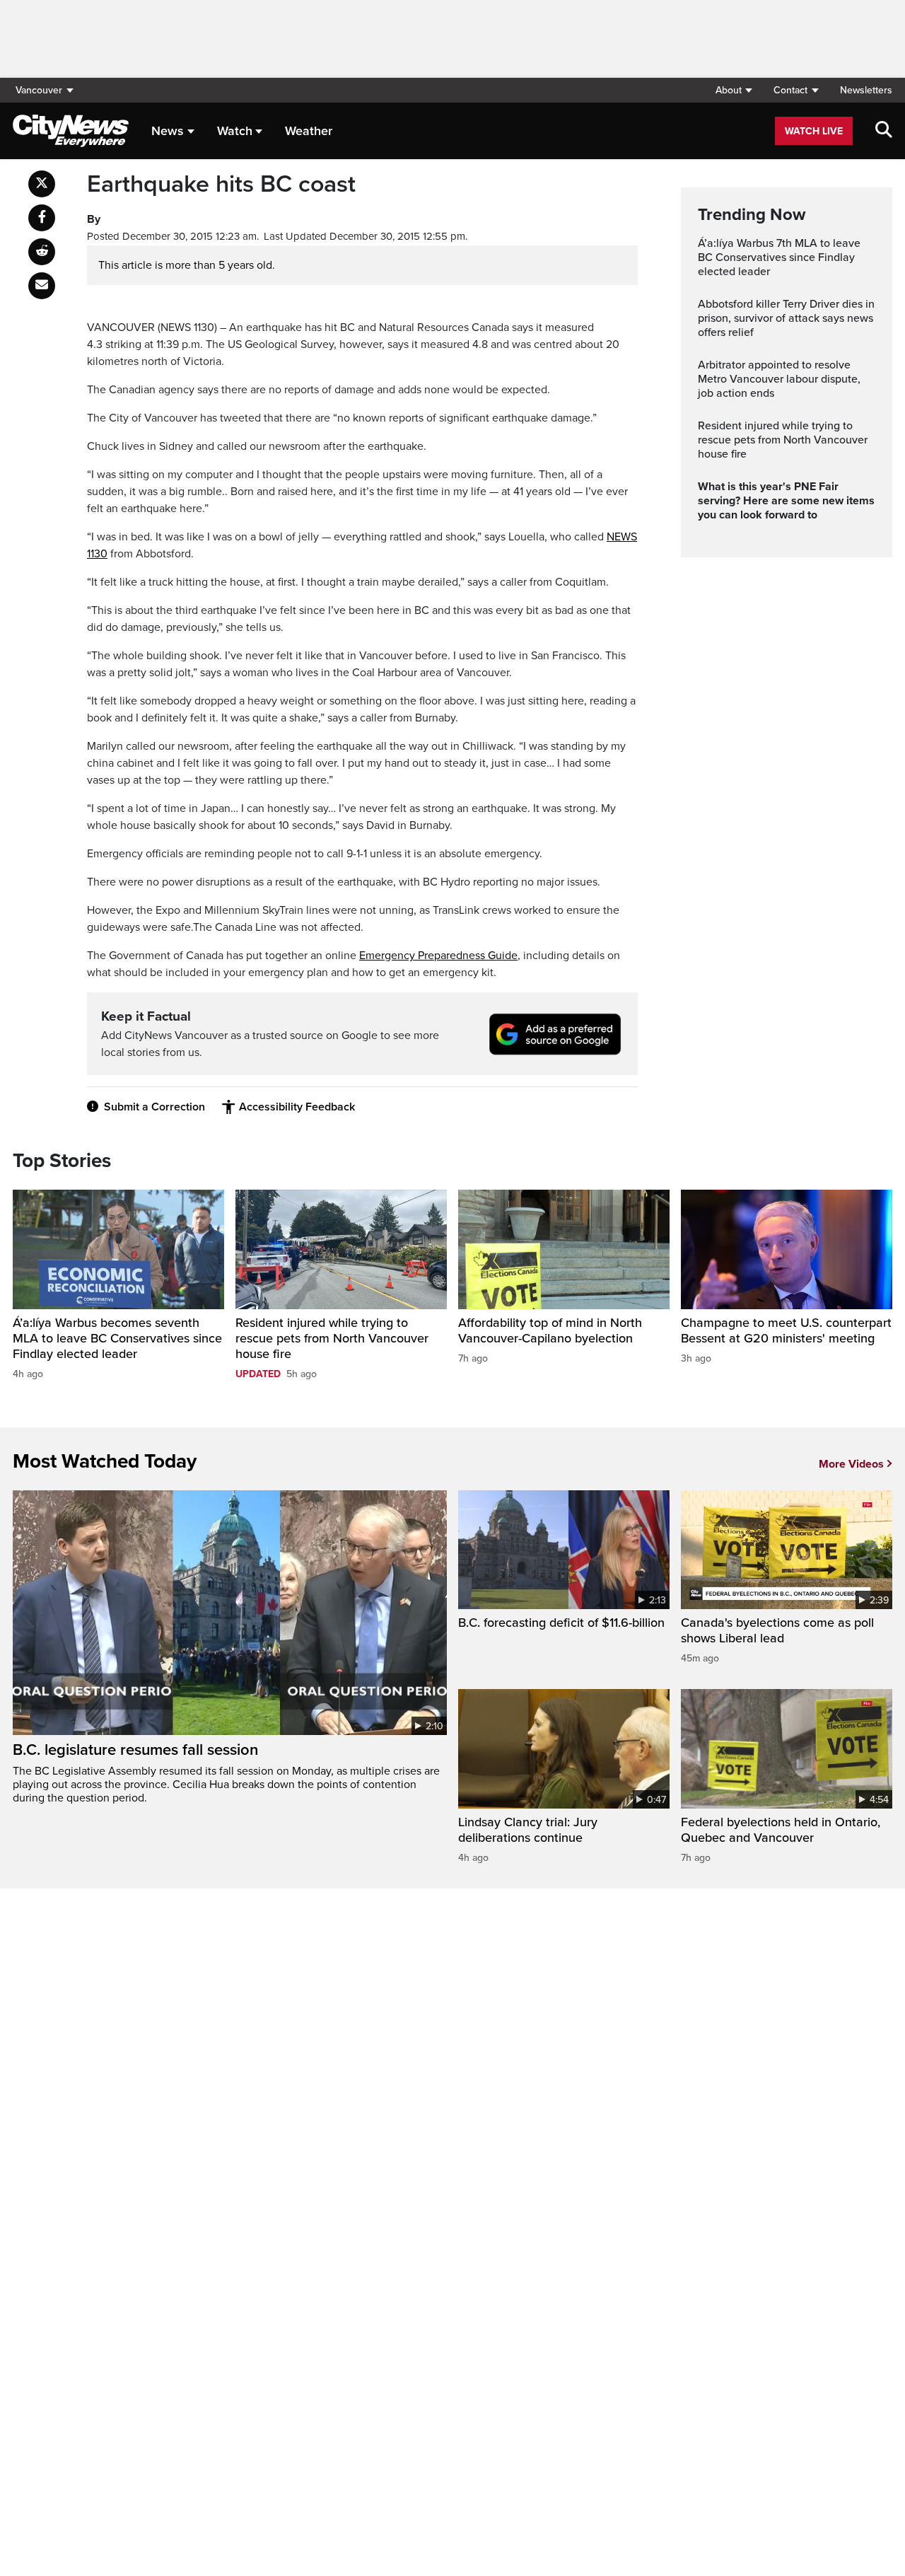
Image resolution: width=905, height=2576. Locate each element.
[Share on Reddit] (42, 252)
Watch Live (814, 131)
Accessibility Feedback (297, 1107)
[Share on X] (42, 184)
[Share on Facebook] (42, 218)
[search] (884, 131)
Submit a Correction (154, 1107)
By (94, 219)
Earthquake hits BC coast (221, 185)
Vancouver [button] (39, 90)
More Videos (851, 1464)
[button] (734, 90)
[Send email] (42, 286)
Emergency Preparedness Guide (438, 956)
